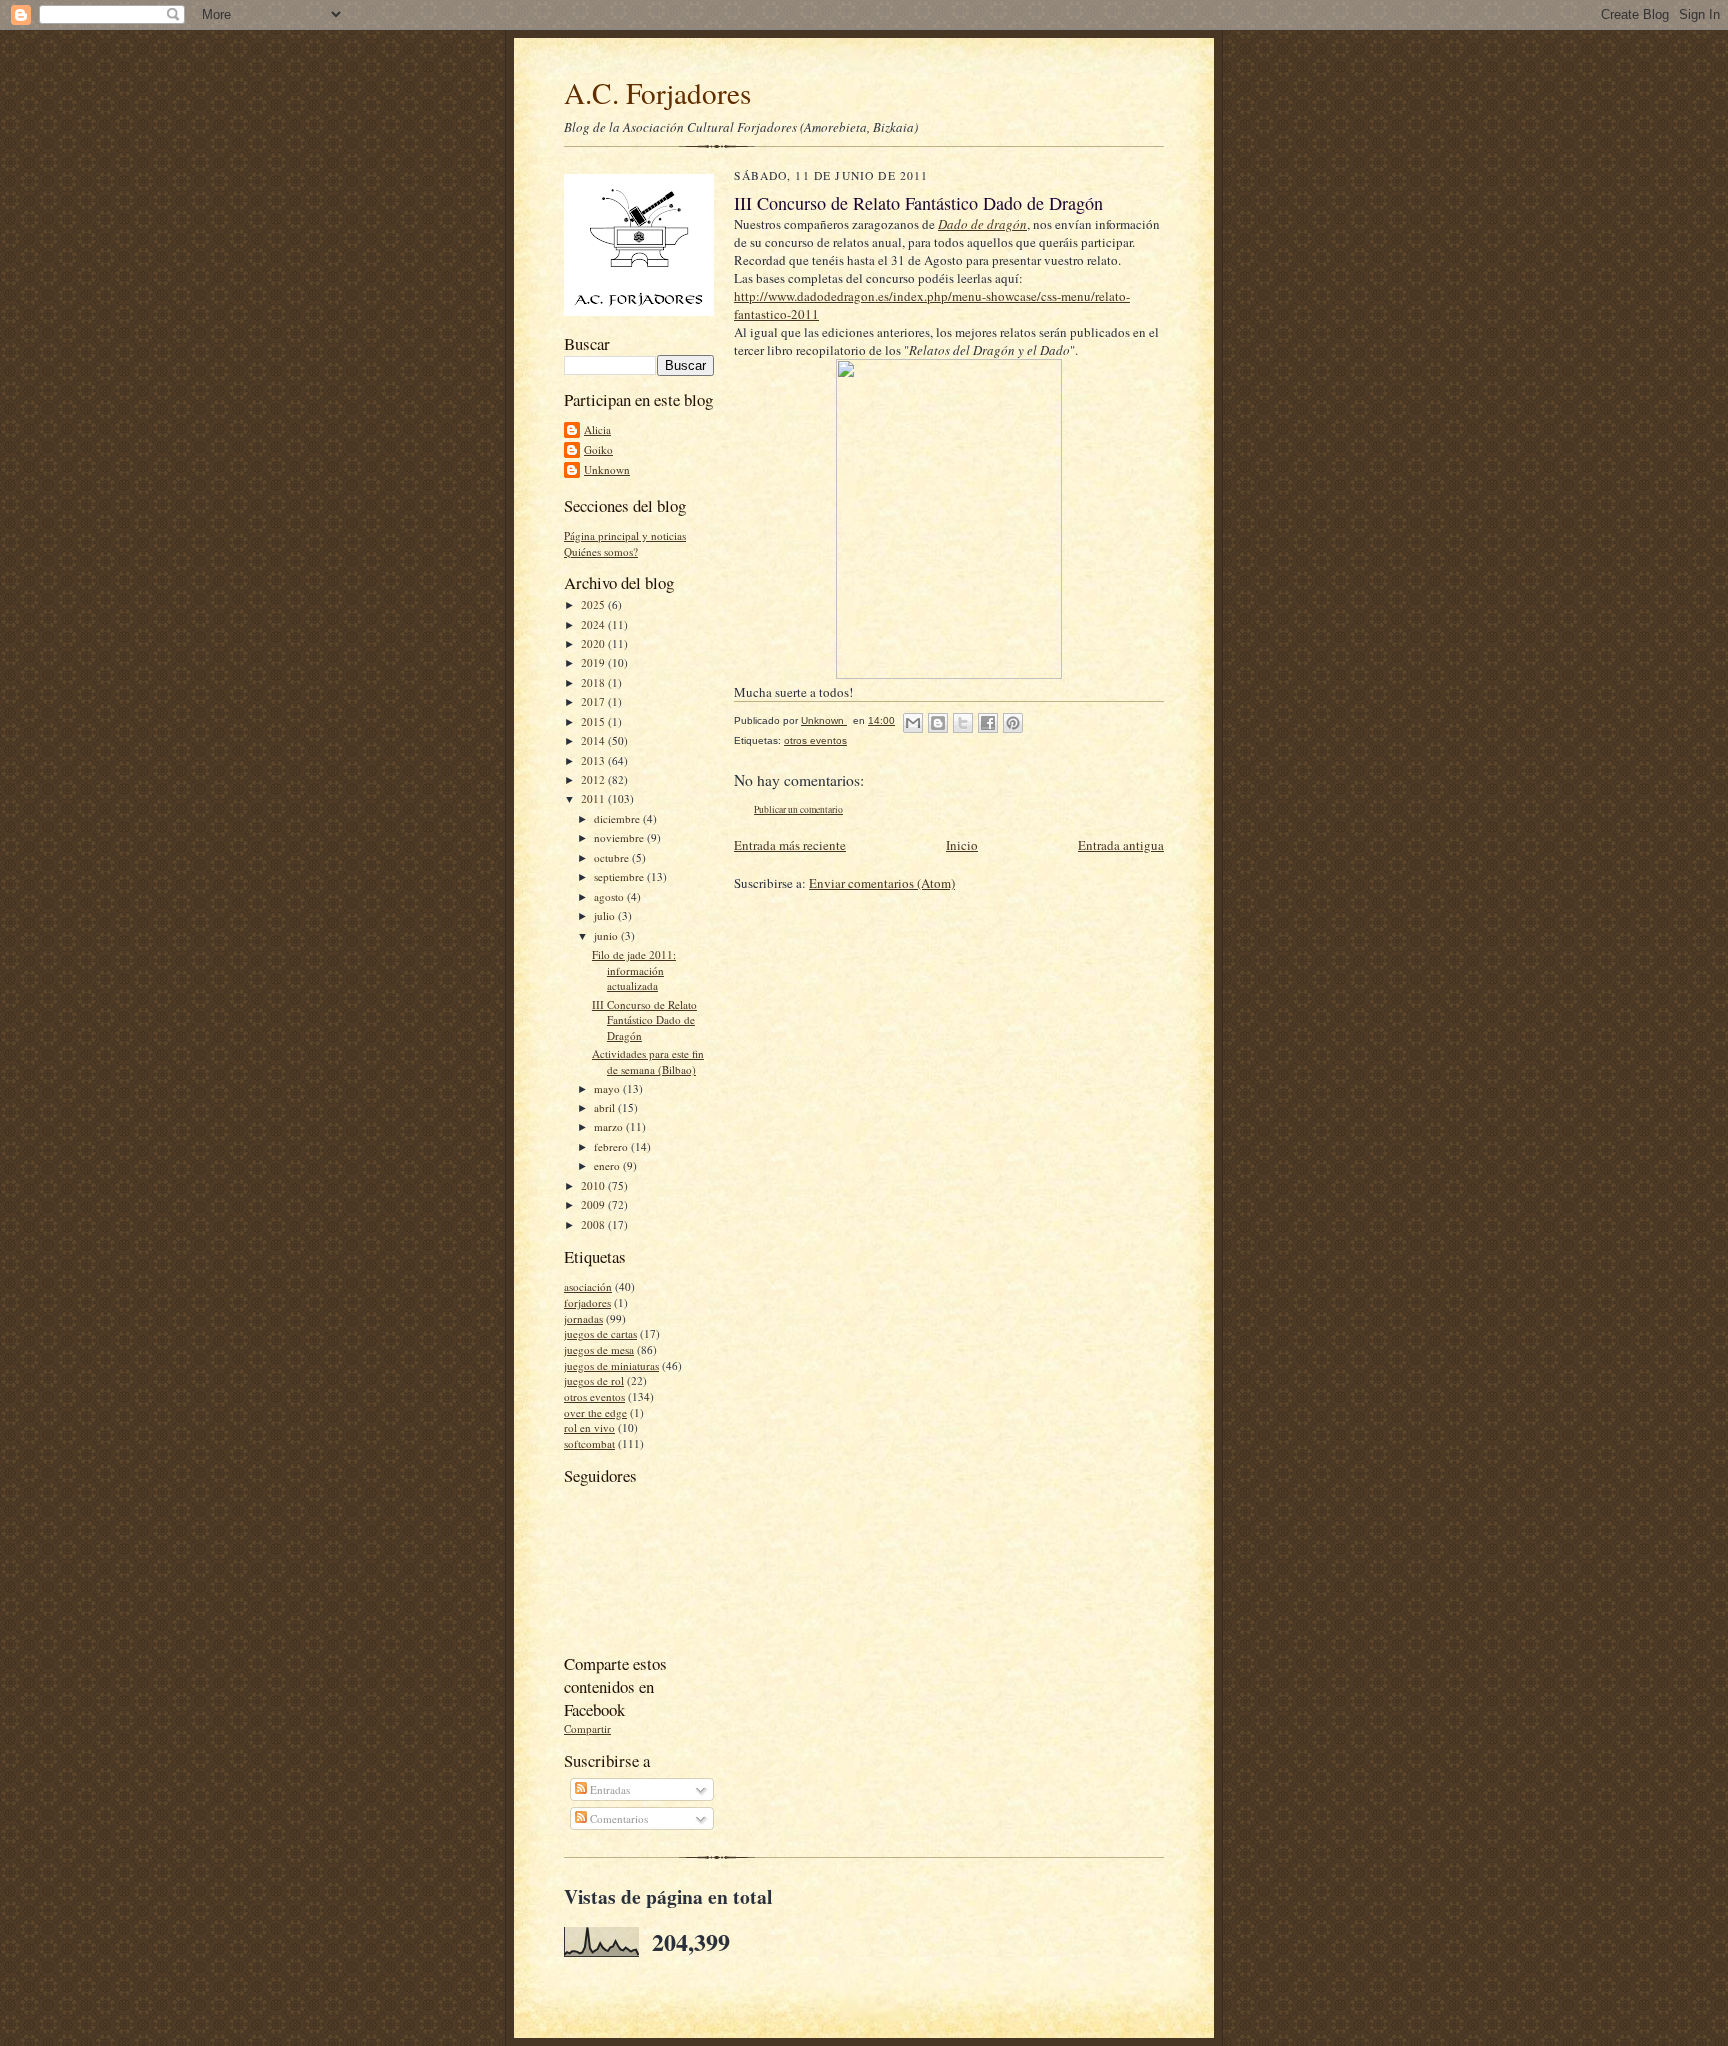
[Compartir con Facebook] (988, 723)
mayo (608, 1088)
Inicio (962, 845)
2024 (594, 624)
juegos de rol (594, 1380)
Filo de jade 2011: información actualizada (634, 970)
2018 (594, 682)
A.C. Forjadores (657, 92)
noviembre (620, 837)
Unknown (607, 469)
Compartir (587, 1728)
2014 (594, 740)
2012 (594, 779)
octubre (613, 857)
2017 (594, 701)
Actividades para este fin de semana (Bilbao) (648, 1061)
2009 (594, 1204)
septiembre (620, 876)
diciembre (618, 818)
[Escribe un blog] (938, 723)
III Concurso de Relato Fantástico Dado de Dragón (644, 1020)
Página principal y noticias (625, 535)
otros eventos (594, 1396)
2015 (594, 721)
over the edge (595, 1412)
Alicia (597, 429)
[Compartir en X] (963, 723)
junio (607, 935)
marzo (610, 1126)
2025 (594, 604)
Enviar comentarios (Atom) (882, 883)
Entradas (608, 1789)
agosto (610, 896)
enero (608, 1165)
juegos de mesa (599, 1349)
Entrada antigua (1121, 845)
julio (606, 915)
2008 (594, 1224)
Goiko (598, 449)
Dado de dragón (982, 224)
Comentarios (617, 1818)
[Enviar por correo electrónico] (913, 723)
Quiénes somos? (601, 551)
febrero (612, 1146)
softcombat (589, 1443)
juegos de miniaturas (611, 1365)
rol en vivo (589, 1427)
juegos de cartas (600, 1333)
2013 (594, 760)
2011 (594, 798)
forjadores (587, 1302)
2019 (594, 662)
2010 (594, 1185)
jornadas (583, 1318)
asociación (588, 1286)
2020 (594, 643)
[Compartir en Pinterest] (1013, 723)
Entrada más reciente (790, 845)
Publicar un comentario (798, 809)
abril (606, 1107)
